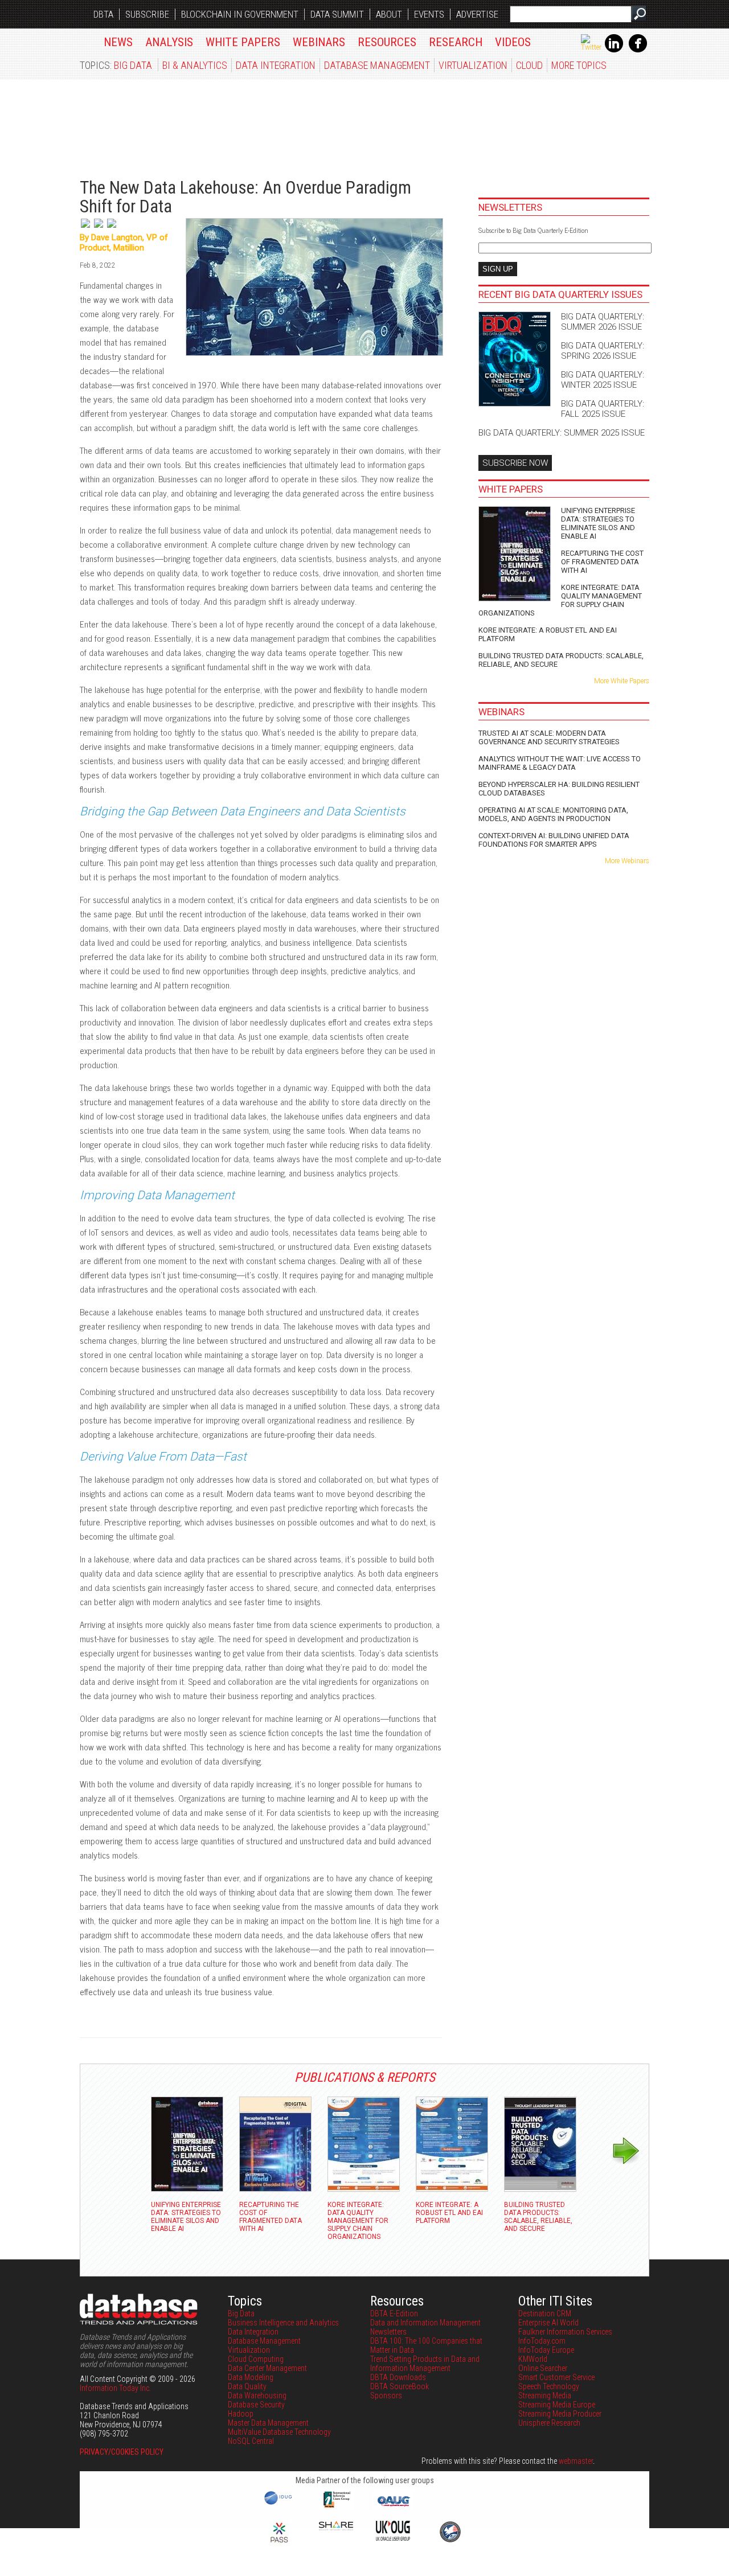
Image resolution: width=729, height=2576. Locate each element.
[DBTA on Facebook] (638, 50)
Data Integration (276, 65)
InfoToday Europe (546, 2350)
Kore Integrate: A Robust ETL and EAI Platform (548, 634)
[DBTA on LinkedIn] (614, 50)
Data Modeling (251, 2377)
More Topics (579, 65)
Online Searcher (543, 2368)
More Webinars (627, 861)
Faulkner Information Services (565, 2332)
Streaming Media (545, 2395)
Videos (513, 42)
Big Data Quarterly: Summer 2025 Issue (562, 433)
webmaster (576, 2461)
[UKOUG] (393, 2538)
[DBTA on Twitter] (591, 47)
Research (456, 42)
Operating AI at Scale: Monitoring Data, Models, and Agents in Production (553, 814)
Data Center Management (267, 2368)
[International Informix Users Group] (336, 2507)
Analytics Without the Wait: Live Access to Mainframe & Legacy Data (560, 763)
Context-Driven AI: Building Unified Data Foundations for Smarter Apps (554, 840)
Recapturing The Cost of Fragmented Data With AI (602, 562)
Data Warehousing (257, 2395)
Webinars (319, 42)
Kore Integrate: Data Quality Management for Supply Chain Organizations (560, 600)
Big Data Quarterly (149, 122)
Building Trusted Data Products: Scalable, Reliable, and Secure (561, 660)
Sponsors (386, 2395)
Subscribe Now (515, 463)
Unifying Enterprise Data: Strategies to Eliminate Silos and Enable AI (598, 523)
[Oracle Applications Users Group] (393, 2507)
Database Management (377, 65)
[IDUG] (279, 2504)
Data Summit (337, 14)
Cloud (529, 65)
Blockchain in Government (240, 14)
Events (429, 14)
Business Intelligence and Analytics (283, 2323)
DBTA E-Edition (394, 2314)
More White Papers (622, 681)
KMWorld (533, 2359)
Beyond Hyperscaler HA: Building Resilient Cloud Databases (559, 789)
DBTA (103, 14)
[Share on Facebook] (112, 228)
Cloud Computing (256, 2359)
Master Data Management (268, 2423)
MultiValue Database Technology (279, 2432)
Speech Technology (549, 2386)
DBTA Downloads (398, 2377)
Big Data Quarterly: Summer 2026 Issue (603, 322)
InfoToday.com (542, 2341)
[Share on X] (86, 228)
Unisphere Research (549, 2423)
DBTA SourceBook (400, 2386)
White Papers (243, 42)
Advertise (477, 14)
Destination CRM (545, 2314)
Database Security (256, 2405)
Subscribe (147, 14)
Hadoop (241, 2414)
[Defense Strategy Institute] (450, 2541)
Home (86, 40)
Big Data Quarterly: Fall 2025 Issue (603, 409)
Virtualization (473, 65)
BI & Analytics (195, 65)
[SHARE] (336, 2528)
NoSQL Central (251, 2441)
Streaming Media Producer (560, 2414)
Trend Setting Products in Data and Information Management (425, 2364)
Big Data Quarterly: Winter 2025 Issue (603, 380)
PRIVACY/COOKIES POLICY (122, 2452)
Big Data (133, 65)
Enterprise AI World (548, 2323)
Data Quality (247, 2386)
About (389, 14)
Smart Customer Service (556, 2377)
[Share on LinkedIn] (99, 228)
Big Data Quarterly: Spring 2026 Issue (603, 351)
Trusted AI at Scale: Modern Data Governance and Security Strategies (549, 737)
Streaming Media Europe (557, 2405)
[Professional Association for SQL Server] (279, 2544)
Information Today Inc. (115, 2388)
